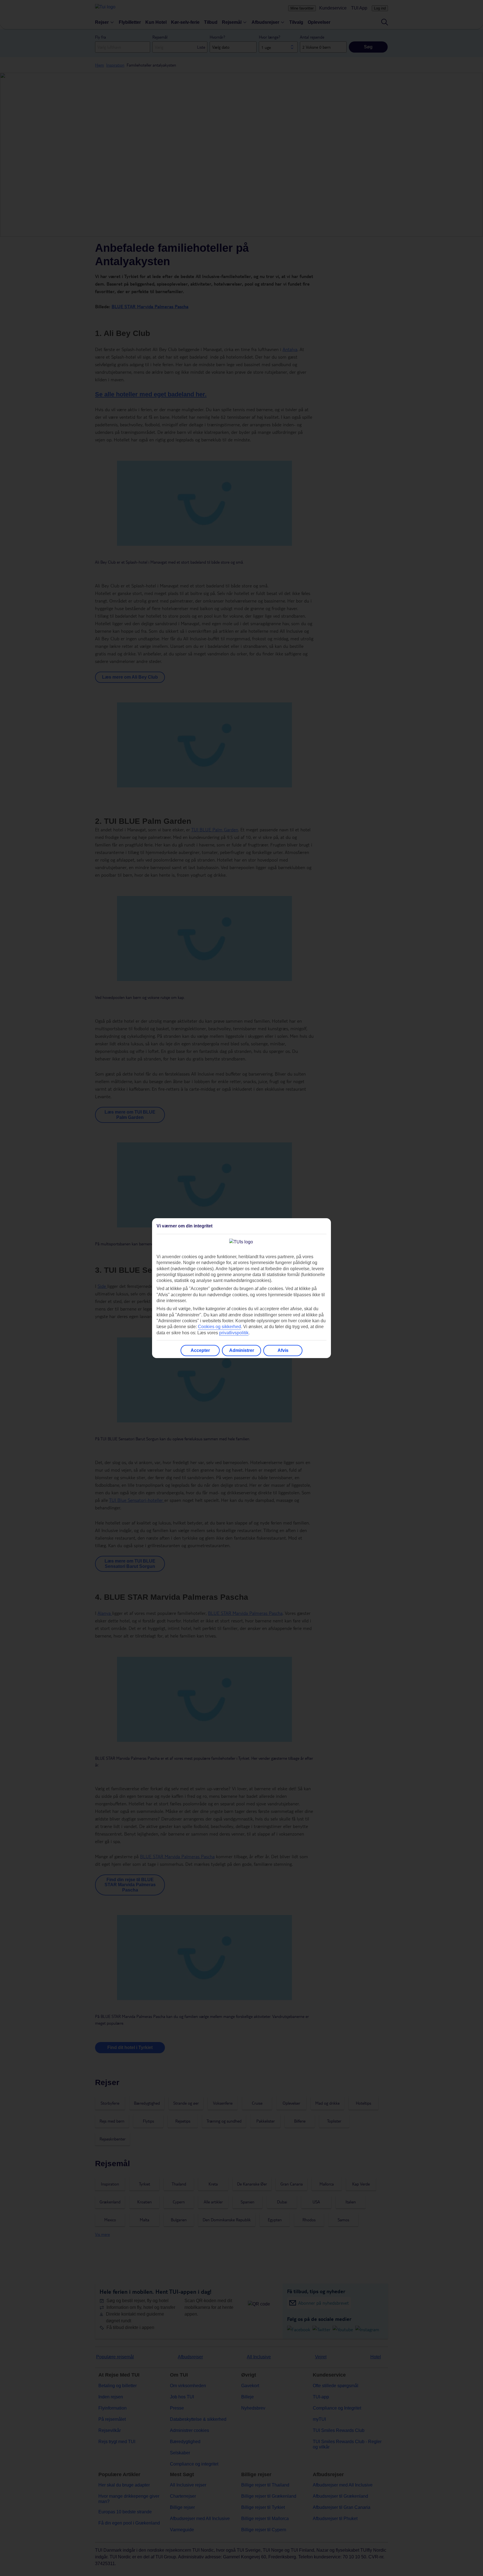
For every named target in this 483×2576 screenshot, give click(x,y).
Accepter (200, 1350)
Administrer (242, 1350)
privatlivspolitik (234, 1333)
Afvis (283, 1350)
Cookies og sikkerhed (219, 1327)
